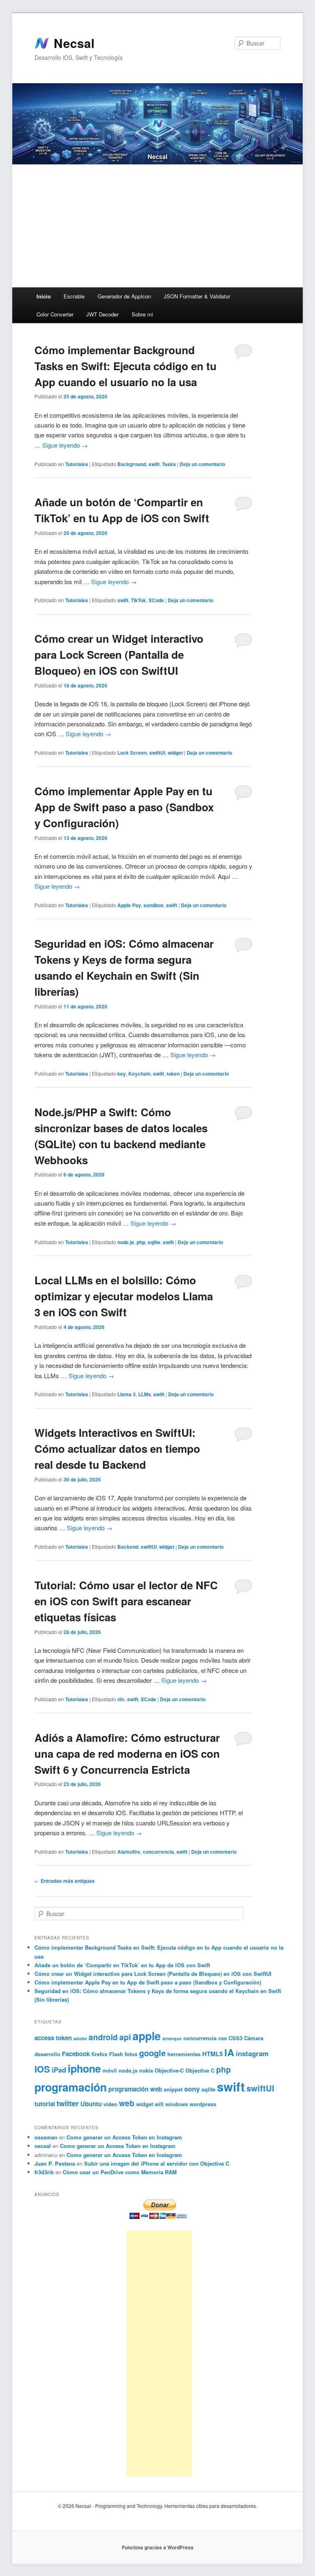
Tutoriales (77, 464)
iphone (84, 2069)
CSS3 (235, 2038)
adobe (80, 2038)
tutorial (45, 2104)
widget (175, 753)
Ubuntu (91, 2104)
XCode (156, 600)
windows (177, 2104)
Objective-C (169, 2070)
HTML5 (212, 2054)
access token (53, 2038)
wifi (159, 2104)
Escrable (74, 296)
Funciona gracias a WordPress (158, 2547)
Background (132, 464)
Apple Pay (129, 905)
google (152, 2053)
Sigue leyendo (65, 445)
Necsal (74, 43)
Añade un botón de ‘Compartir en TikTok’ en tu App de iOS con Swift (122, 1965)
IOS (42, 2069)
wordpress (203, 2104)
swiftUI (157, 753)
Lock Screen (132, 753)
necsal (43, 2146)
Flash (116, 2054)
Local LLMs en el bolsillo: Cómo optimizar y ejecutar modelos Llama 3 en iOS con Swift (124, 1296)
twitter (68, 2103)
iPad (59, 2070)
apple (147, 2036)
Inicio (44, 296)
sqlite (154, 1242)
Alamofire (129, 1852)
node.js (126, 1242)
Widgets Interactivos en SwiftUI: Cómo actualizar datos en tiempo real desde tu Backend (117, 1448)
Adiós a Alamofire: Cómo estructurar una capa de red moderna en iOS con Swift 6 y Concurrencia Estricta (127, 1753)
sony (192, 2089)
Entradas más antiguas (65, 1881)
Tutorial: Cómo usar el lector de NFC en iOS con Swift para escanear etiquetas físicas (126, 1601)
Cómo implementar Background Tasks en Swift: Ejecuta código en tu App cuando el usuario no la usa (126, 366)
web (127, 2103)
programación (71, 2087)
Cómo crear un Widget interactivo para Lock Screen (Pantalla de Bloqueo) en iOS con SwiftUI (119, 654)
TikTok (138, 600)
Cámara (254, 2038)
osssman (46, 2137)
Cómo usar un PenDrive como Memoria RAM (120, 2172)
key (122, 1074)
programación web (135, 2089)
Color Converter (55, 314)
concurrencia (158, 1852)
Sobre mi (142, 314)
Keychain (139, 1074)
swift (154, 464)
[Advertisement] (157, 226)
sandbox (154, 905)
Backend (128, 1547)
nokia (146, 2070)
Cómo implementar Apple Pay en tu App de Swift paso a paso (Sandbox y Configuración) (124, 807)
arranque (172, 2038)
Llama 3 (127, 1394)
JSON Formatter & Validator (197, 296)
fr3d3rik (44, 2172)
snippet (173, 2089)
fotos (131, 2054)
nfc (121, 1699)
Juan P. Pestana (55, 2163)
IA (229, 2052)
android (103, 2037)
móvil (110, 2070)
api (125, 2037)
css (223, 2038)
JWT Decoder (102, 314)
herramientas (184, 2054)
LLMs (145, 1394)
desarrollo (47, 2054)
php (141, 1242)
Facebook (76, 2054)
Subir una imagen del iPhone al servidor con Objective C (157, 2163)
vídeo (110, 2104)
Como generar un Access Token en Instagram (124, 2137)
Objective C (200, 2070)
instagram (252, 2053)
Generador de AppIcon (124, 296)
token (173, 1074)
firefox (99, 2054)
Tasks (169, 464)
